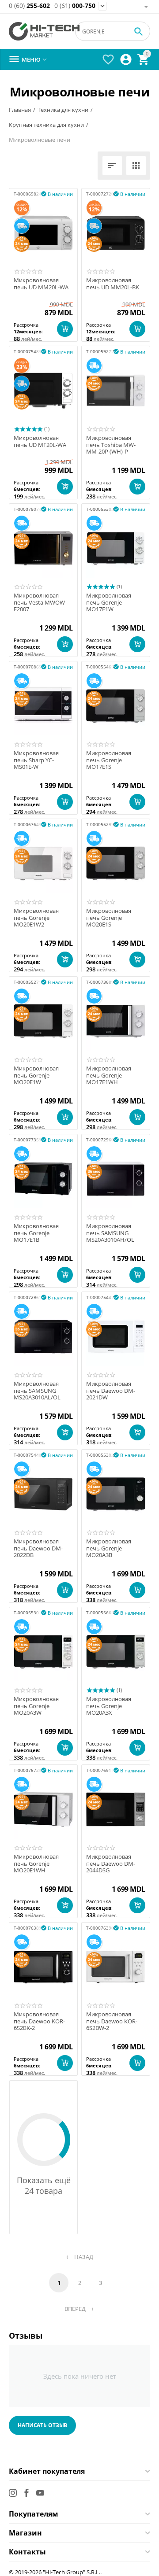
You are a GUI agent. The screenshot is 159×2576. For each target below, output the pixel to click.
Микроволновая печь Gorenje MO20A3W (36, 1706)
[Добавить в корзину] (65, 329)
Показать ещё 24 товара (44, 2185)
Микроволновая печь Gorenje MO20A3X (109, 1706)
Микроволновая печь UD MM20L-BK (113, 284)
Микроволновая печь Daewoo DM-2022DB (38, 1548)
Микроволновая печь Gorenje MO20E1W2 (36, 918)
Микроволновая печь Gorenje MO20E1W (36, 1076)
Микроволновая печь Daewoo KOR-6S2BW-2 (112, 2021)
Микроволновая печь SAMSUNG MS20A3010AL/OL (37, 1391)
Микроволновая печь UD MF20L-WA (40, 441)
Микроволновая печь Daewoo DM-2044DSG (111, 1864)
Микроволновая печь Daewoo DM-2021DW (111, 1391)
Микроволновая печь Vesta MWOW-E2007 (40, 603)
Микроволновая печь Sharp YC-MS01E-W (36, 760)
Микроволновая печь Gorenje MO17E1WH (109, 1076)
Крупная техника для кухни (46, 125)
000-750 (75, 6)
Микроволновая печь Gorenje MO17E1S (109, 760)
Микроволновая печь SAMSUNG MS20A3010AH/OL (110, 1233)
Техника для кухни (63, 110)
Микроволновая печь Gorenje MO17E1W (109, 603)
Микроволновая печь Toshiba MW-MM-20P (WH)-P (111, 445)
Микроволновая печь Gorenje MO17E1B (36, 1233)
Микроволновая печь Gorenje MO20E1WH (36, 1864)
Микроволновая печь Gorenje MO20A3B (109, 1548)
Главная (20, 110)
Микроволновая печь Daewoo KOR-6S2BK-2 (39, 2021)
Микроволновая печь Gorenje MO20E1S (109, 918)
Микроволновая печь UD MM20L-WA (41, 284)
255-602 (29, 6)
